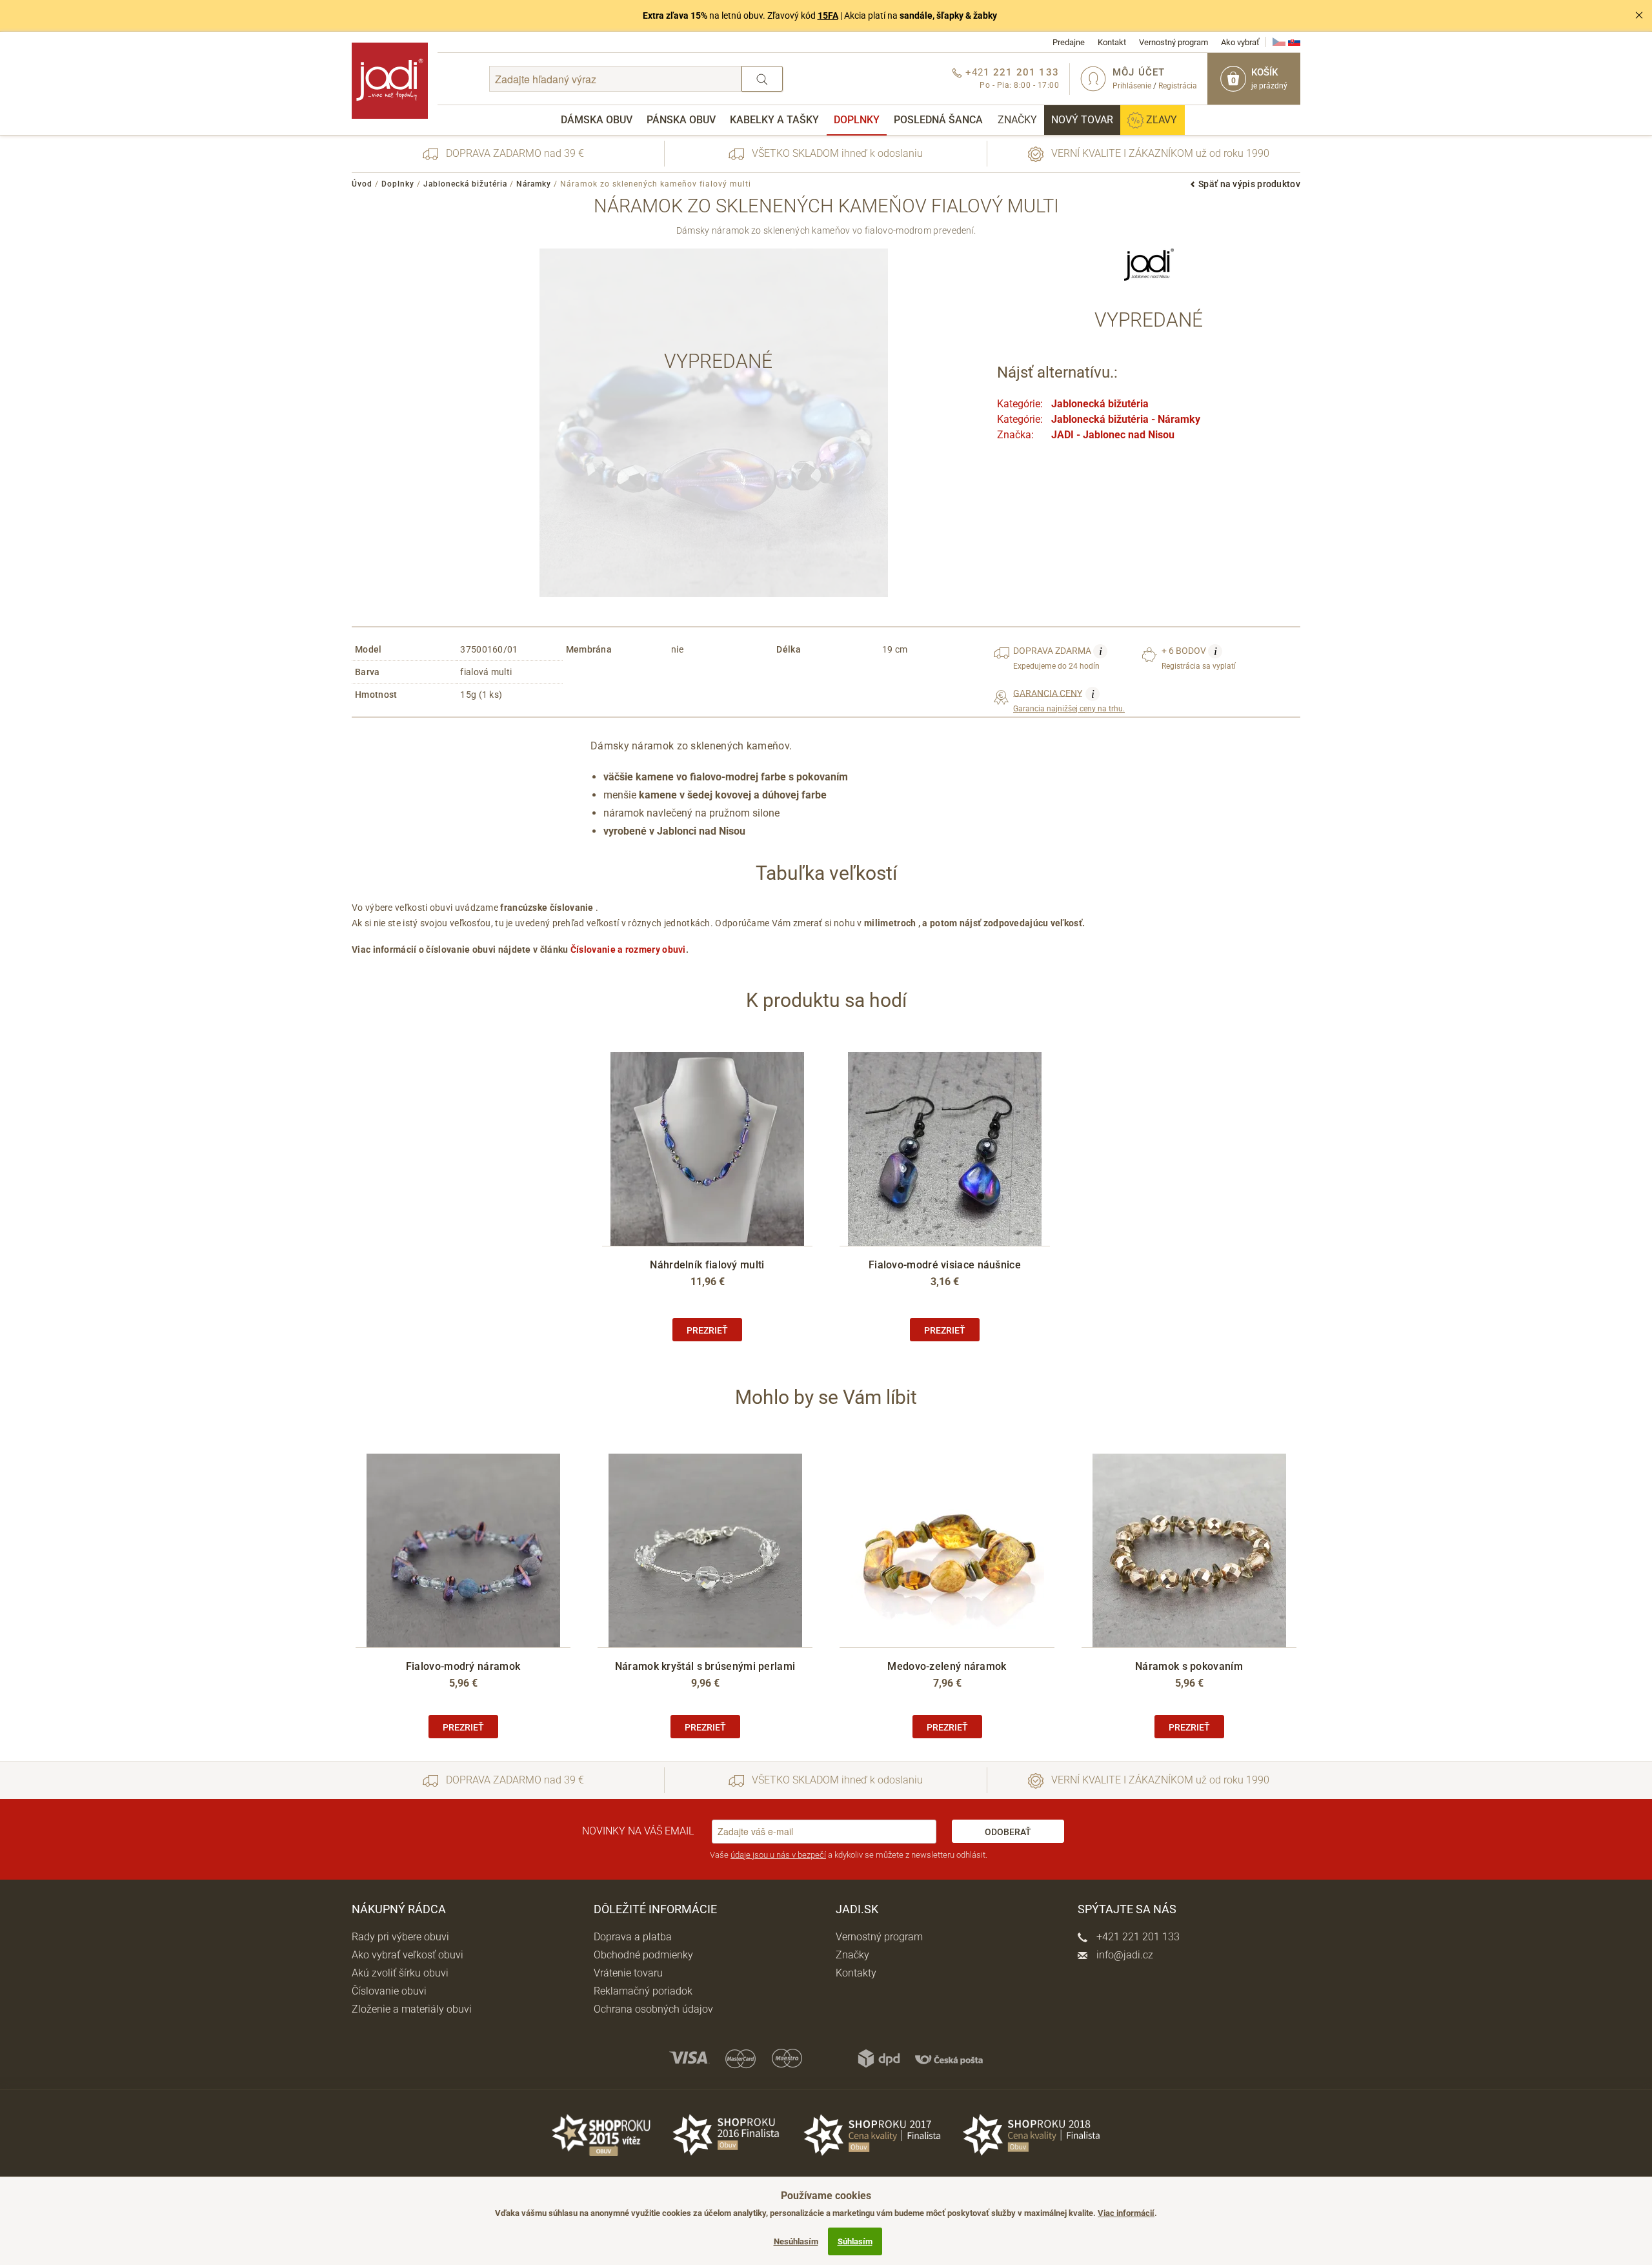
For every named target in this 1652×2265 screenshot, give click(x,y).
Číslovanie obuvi (389, 1991)
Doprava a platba (633, 1937)
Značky (1017, 120)
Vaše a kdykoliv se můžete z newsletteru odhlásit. (849, 1855)
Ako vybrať (1240, 42)
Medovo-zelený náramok (947, 1666)
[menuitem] (597, 120)
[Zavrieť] (1639, 15)
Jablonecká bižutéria (465, 184)
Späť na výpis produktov (1249, 184)
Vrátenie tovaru (628, 1973)
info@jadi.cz (1123, 1955)
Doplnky (857, 120)
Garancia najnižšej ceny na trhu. (1069, 700)
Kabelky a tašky (774, 120)
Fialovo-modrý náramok (463, 1666)
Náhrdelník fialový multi (707, 1265)
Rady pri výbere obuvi (400, 1937)
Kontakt (1112, 42)
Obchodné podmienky (643, 1955)
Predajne (1069, 42)
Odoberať (1008, 1832)
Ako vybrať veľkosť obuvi (408, 1955)
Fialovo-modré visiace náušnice (945, 1265)
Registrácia (1178, 86)
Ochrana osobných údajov (653, 2009)
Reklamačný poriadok (643, 1991)
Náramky (534, 184)
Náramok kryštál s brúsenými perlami (705, 1666)
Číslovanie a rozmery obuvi (628, 950)
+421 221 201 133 (1137, 1937)
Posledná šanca (938, 120)
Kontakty (856, 1973)
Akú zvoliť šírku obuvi (400, 1973)
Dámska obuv (597, 120)
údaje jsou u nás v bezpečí (778, 1855)
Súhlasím (855, 2241)
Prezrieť (707, 1330)
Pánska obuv (681, 120)
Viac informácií (1126, 2213)
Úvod (362, 184)
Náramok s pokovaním (1189, 1666)
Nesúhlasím (796, 2241)
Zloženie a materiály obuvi (412, 2009)
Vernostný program (1174, 42)
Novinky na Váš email (638, 1831)
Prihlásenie (1132, 86)
